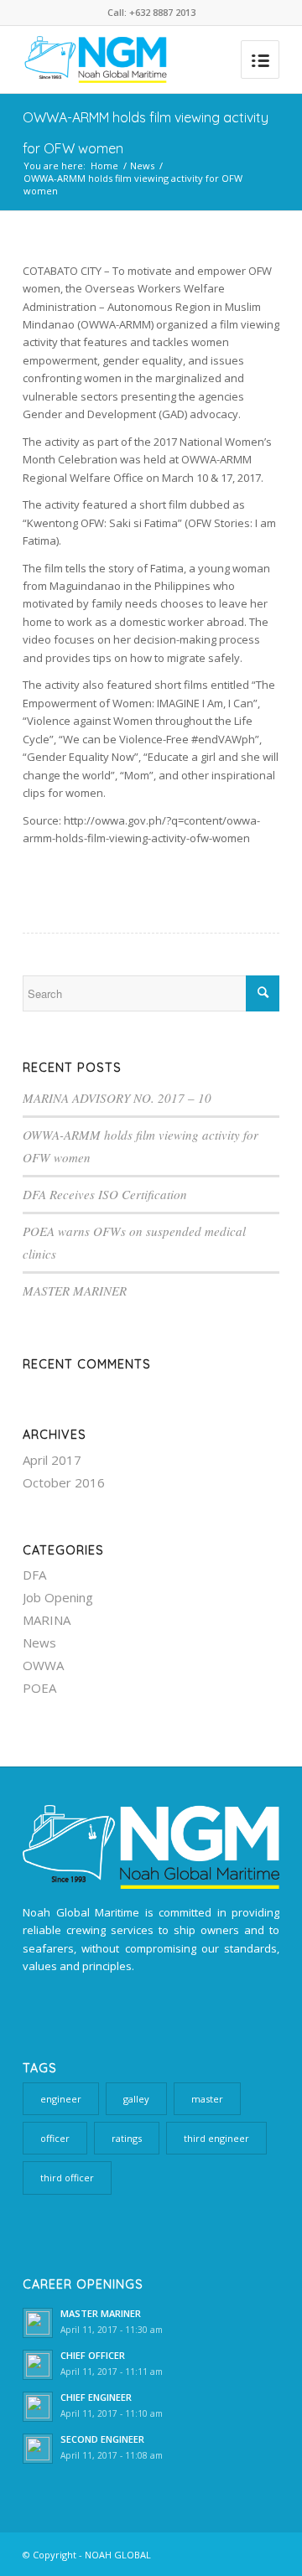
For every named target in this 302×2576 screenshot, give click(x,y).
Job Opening (58, 1597)
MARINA (47, 1620)
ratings (127, 2138)
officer (55, 2138)
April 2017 (52, 1460)
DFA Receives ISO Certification (105, 1194)
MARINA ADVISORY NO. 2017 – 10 (117, 1098)
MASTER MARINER (75, 1291)
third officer (67, 2178)
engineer (61, 2099)
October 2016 (64, 1482)
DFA (34, 1575)
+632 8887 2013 (162, 12)
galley (136, 2099)
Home (104, 166)
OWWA (43, 1665)
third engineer (216, 2138)
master (207, 2099)
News (142, 166)
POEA (39, 1688)
